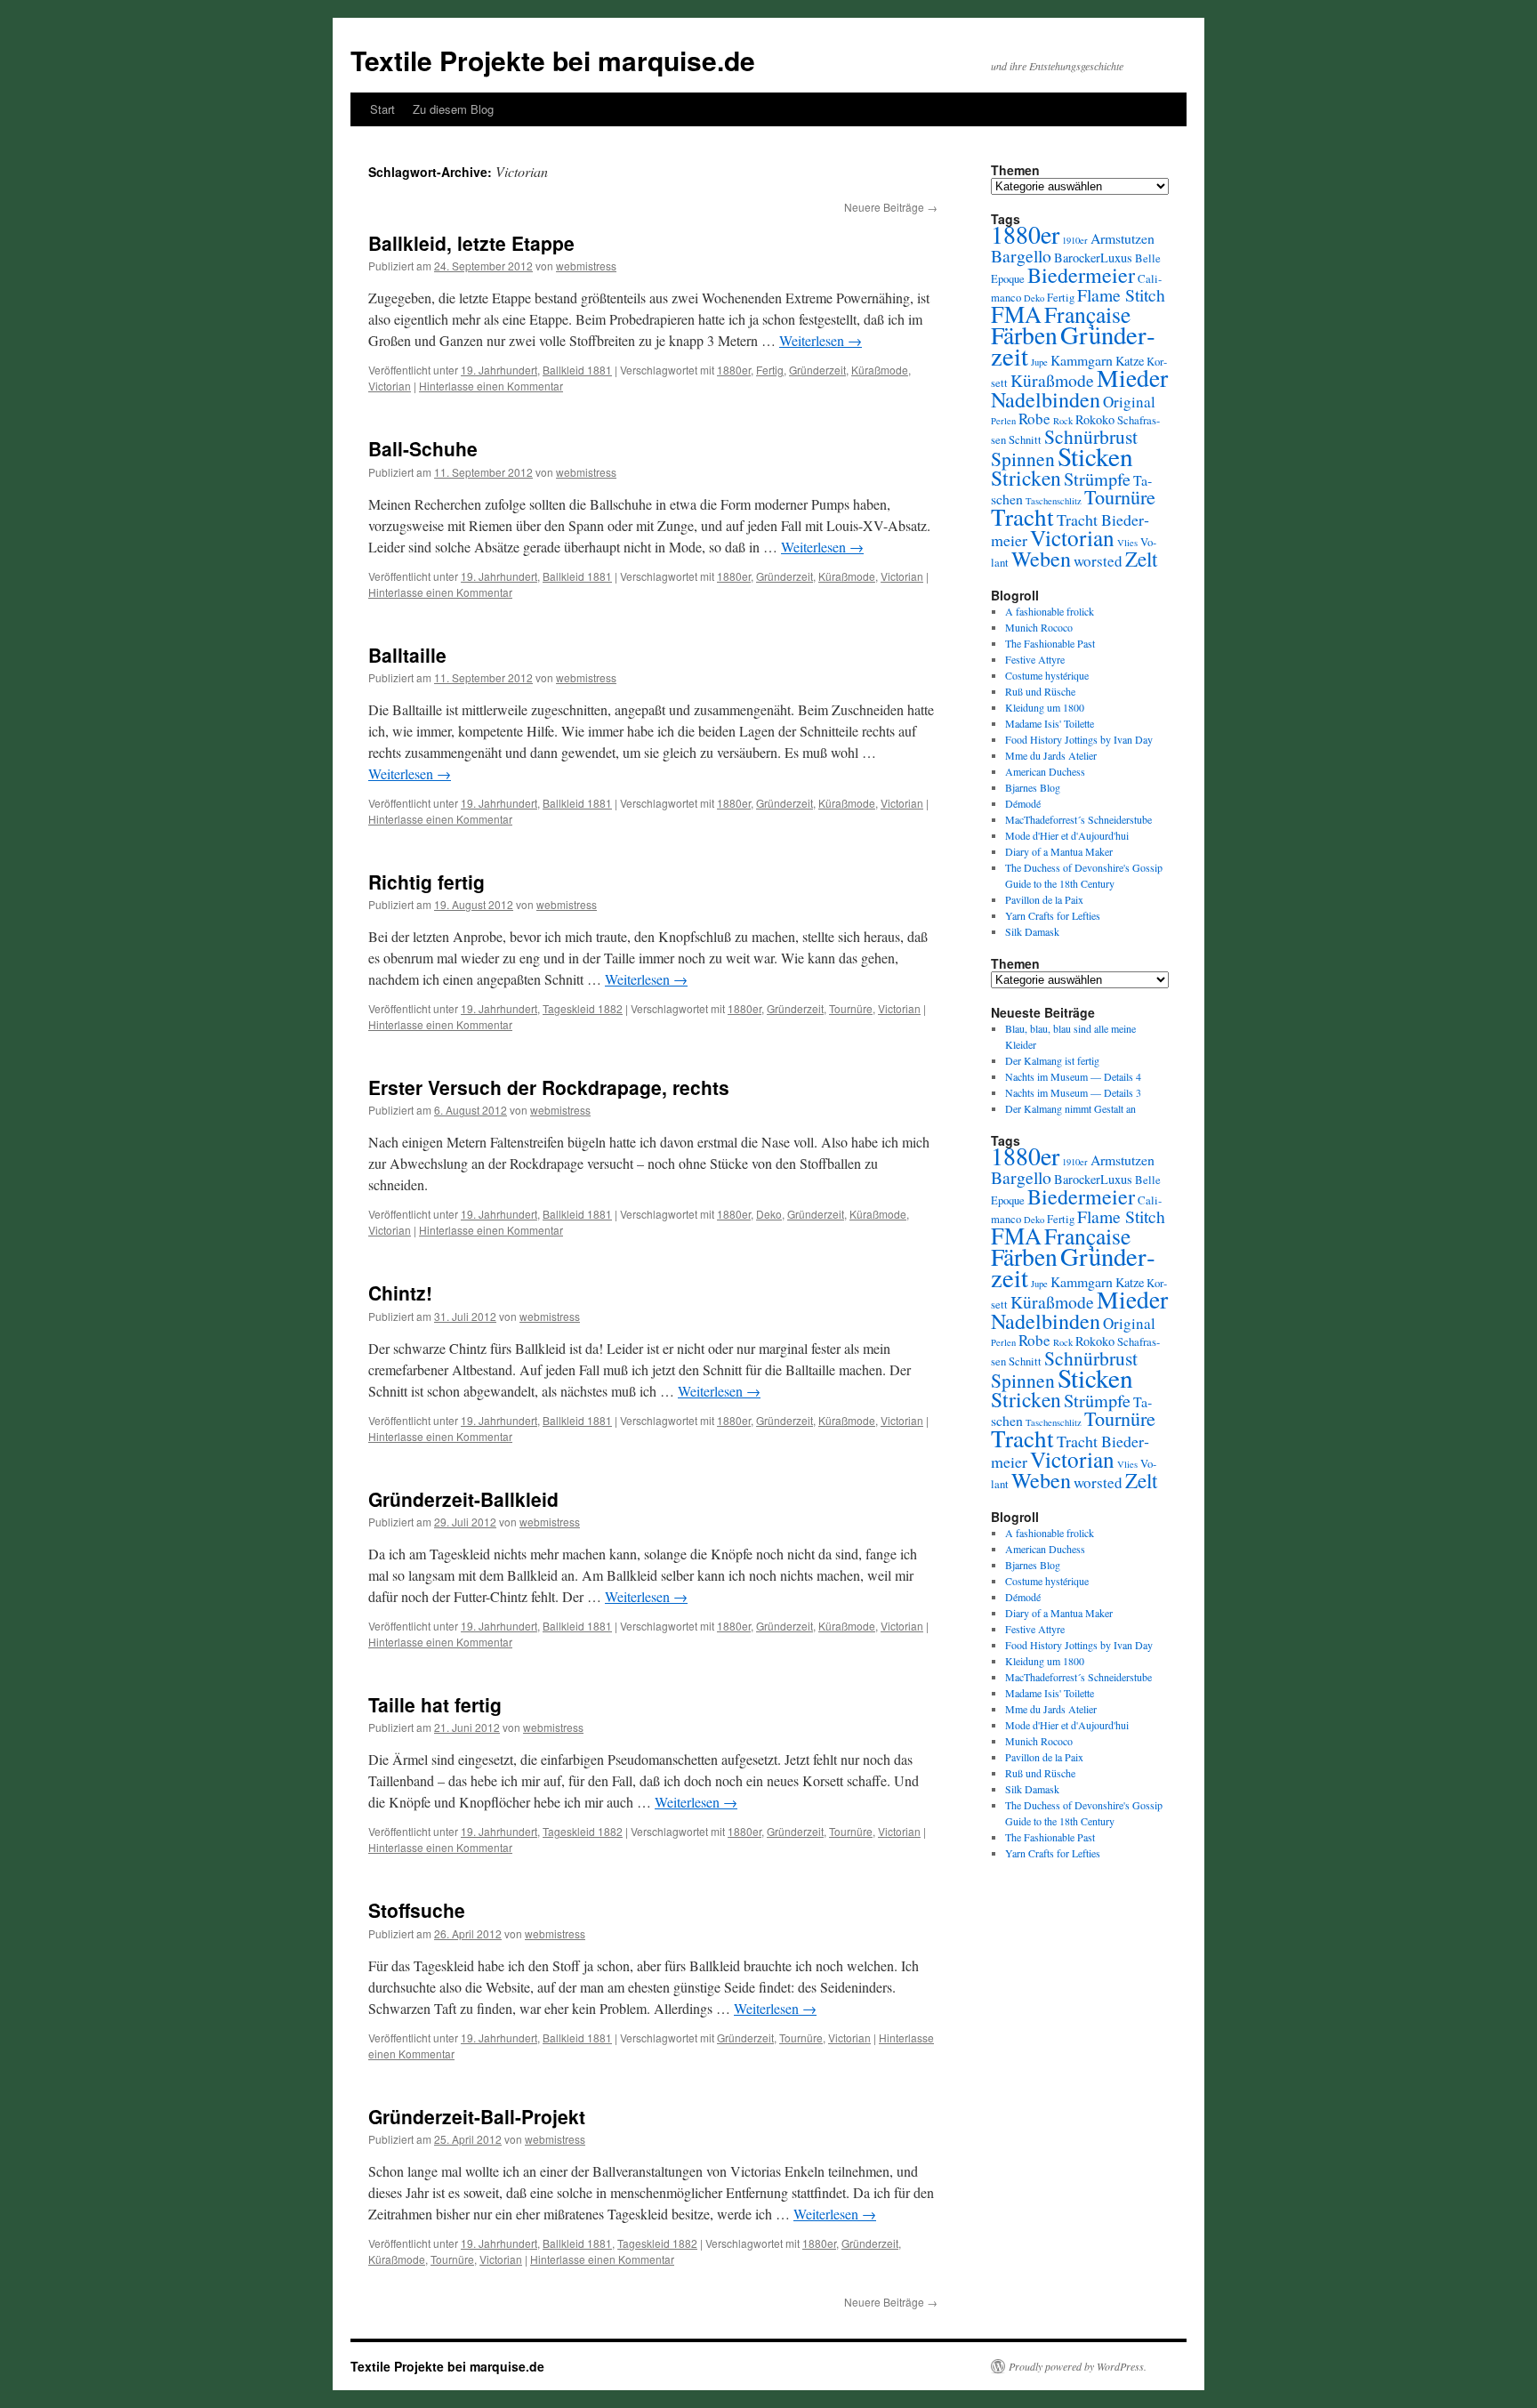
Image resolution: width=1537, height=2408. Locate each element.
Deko (769, 1214)
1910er (1075, 240)
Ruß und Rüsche (1040, 691)
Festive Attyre (1035, 659)
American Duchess (1045, 771)
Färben (1024, 335)
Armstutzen (1123, 238)
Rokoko (1095, 419)
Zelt (1141, 559)
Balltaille (407, 655)
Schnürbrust (1091, 436)
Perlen (1003, 421)
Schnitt (1025, 440)
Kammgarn (1082, 360)
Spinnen (1023, 459)
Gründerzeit (817, 370)
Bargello (1021, 256)
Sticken (1095, 456)
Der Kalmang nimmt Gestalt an (1070, 1108)
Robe (1034, 419)
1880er (734, 370)
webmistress (586, 266)
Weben (1041, 559)
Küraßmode (880, 370)
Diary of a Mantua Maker (1059, 851)
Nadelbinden (1046, 399)
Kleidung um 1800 (1045, 707)
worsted (1098, 561)
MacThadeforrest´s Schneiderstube (1078, 819)
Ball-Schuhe (423, 448)
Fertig (770, 370)
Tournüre (851, 1008)
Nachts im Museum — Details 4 (1073, 1076)
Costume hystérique (1047, 675)
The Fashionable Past (1050, 643)
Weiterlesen (821, 340)
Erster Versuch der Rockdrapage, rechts (549, 1087)
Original (1129, 402)
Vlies (1127, 543)
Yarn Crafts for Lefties (1053, 915)
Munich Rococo (1039, 627)
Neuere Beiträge (891, 207)
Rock (1063, 421)
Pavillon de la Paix (1044, 899)
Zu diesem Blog (453, 109)
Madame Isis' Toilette (1050, 723)
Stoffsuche (417, 1910)
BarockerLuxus (1093, 258)
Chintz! (400, 1293)
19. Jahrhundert (499, 370)
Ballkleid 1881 (577, 370)
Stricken (1026, 478)
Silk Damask (1032, 931)
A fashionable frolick (1050, 611)
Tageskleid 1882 (583, 1008)
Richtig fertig (426, 882)
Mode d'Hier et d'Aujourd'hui (1067, 835)
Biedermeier (1081, 275)
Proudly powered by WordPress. (1078, 2366)
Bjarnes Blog (1033, 787)
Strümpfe (1097, 479)
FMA (1016, 314)
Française (1087, 314)
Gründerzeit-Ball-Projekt (477, 2116)
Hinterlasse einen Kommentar (491, 386)
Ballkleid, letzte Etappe (471, 243)
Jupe (1039, 362)
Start (382, 109)
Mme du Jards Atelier (1051, 755)
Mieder (1132, 378)
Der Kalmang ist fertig (1052, 1060)
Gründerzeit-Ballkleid (463, 1499)
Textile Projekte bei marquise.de (553, 60)
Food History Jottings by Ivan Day (1079, 739)
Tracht (1022, 516)
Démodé (1023, 803)
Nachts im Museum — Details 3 (1073, 1092)
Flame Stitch (1121, 295)
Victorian (390, 386)
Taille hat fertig (435, 1704)
